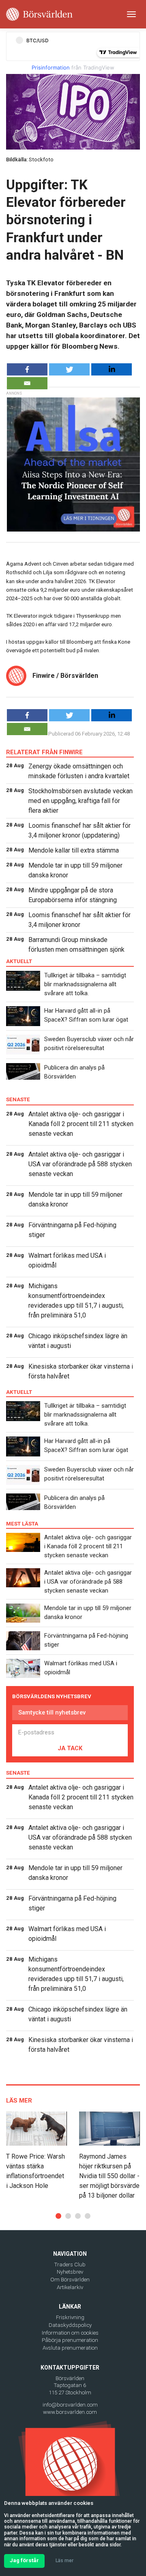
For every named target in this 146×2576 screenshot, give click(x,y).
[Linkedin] (112, 369)
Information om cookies (70, 2333)
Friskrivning (70, 2317)
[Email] (27, 383)
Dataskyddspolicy (70, 2325)
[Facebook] (27, 369)
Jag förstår (24, 2560)
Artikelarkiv (70, 2287)
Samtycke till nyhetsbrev (52, 1712)
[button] (58, 2216)
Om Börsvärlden (70, 2280)
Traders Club (70, 2265)
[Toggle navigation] (131, 14)
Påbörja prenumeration (70, 2340)
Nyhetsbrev (70, 2272)
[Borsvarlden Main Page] (39, 14)
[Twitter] (69, 369)
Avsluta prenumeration (70, 2348)
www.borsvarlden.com (70, 2412)
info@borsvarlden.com (70, 2405)
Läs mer (64, 2561)
